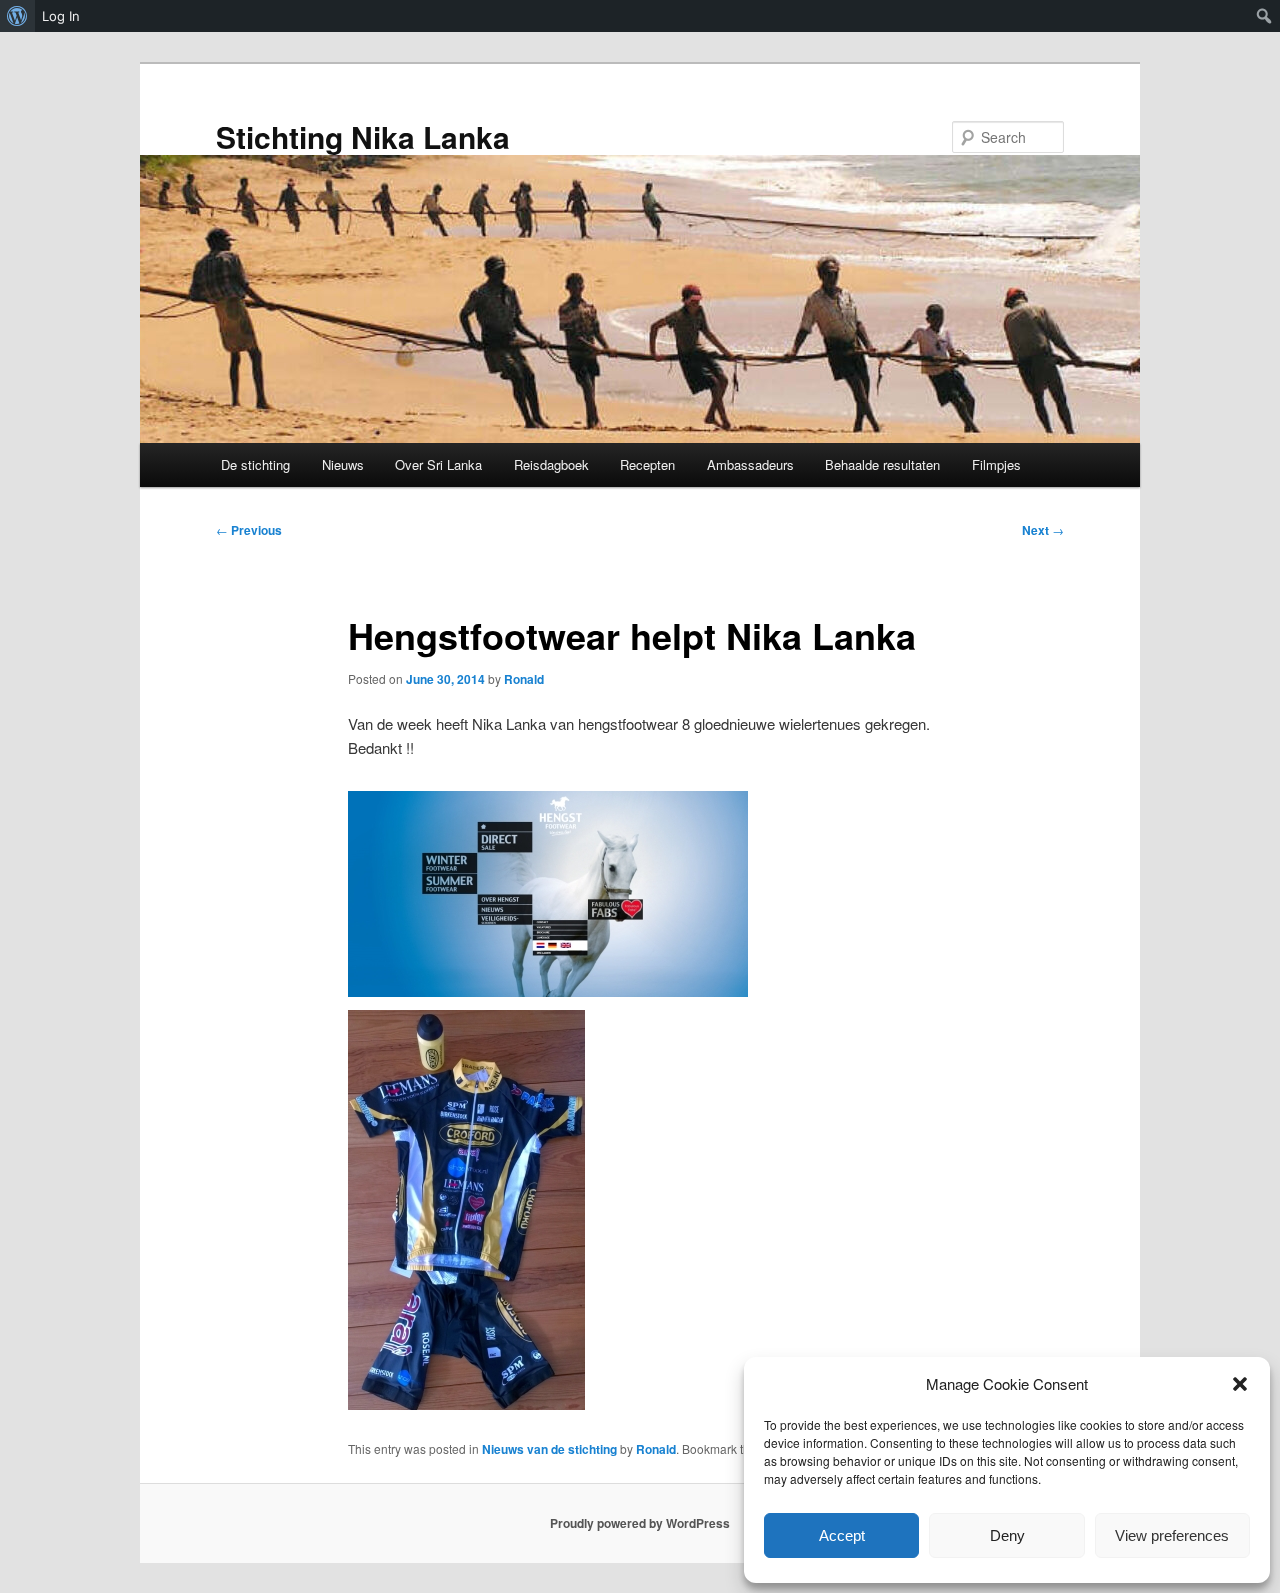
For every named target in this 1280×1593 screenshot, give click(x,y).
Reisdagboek (551, 464)
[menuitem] (17, 16)
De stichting (255, 464)
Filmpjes (996, 464)
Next (1043, 530)
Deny (1007, 1535)
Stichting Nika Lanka (363, 136)
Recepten (647, 464)
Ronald (524, 679)
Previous (249, 530)
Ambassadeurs (750, 464)
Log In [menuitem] (61, 16)
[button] (1240, 1384)
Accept (842, 1535)
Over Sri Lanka (438, 464)
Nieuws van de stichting (549, 1449)
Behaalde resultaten (882, 464)
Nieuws (343, 464)
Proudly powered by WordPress (640, 1523)
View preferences (1172, 1535)
